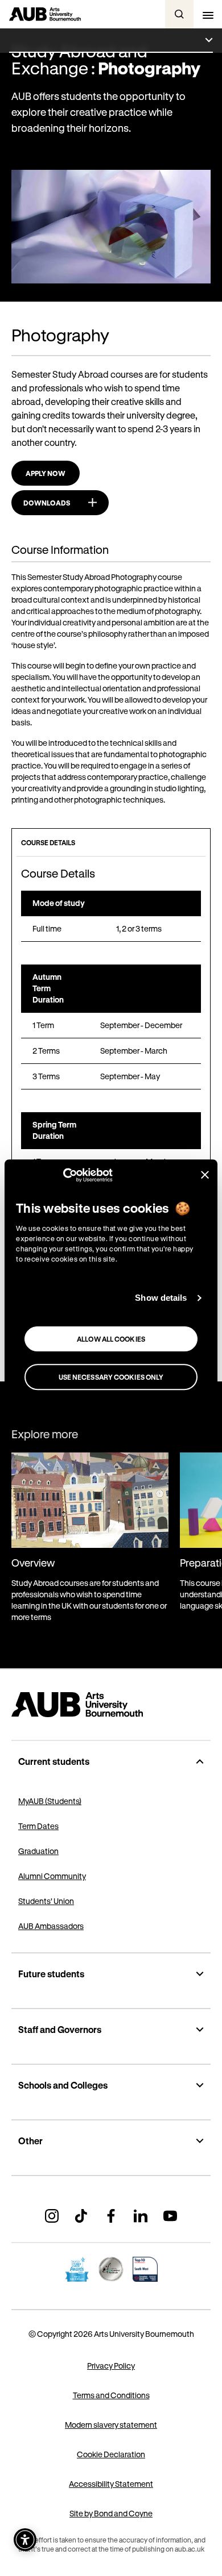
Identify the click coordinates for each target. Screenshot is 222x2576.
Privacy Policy (111, 2366)
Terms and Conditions (111, 2395)
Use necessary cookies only (111, 1377)
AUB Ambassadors (51, 1926)
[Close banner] (205, 1175)
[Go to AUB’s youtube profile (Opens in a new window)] (170, 2216)
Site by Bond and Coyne (111, 2513)
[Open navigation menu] (208, 14)
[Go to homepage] (111, 1705)
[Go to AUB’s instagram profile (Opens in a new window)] (52, 2216)
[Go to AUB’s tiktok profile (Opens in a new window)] (81, 2216)
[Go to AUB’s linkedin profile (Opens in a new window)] (141, 2216)
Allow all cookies (111, 1339)
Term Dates (38, 1826)
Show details (161, 1298)
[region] (111, 916)
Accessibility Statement (111, 2484)
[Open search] (179, 14)
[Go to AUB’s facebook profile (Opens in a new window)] (111, 2216)
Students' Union (46, 1901)
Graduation (38, 1851)
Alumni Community (52, 1876)
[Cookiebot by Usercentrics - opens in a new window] (63, 1175)
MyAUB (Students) (50, 1801)
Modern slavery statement (111, 2425)
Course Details (48, 842)
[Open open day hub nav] (111, 41)
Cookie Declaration (111, 2454)
